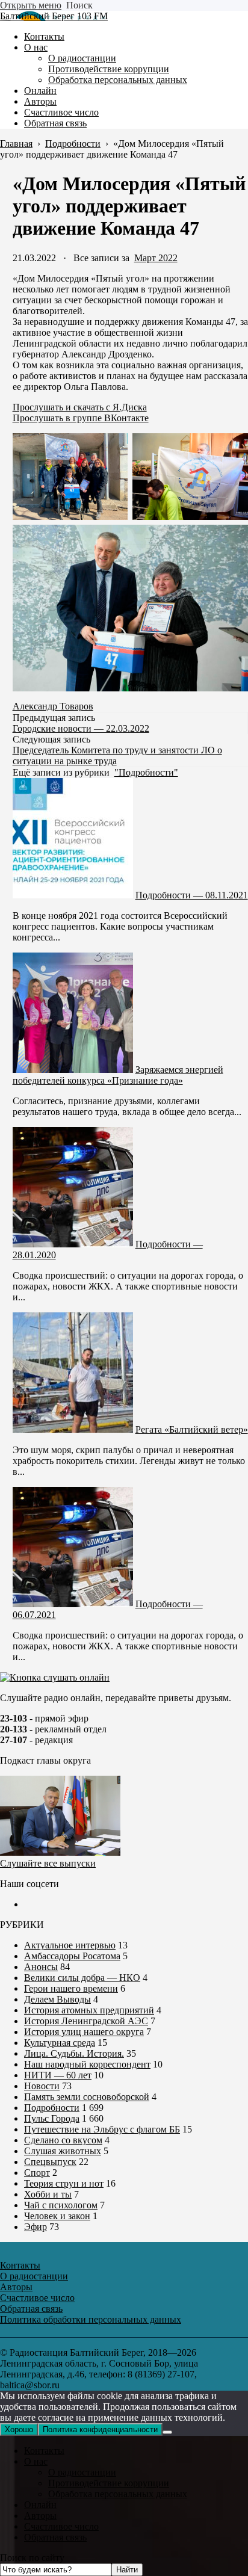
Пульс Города (52, 2118)
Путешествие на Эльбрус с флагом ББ (102, 2129)
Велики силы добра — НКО (82, 1978)
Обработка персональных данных (118, 2494)
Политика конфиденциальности (100, 2429)
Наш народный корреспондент (87, 2064)
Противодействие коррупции (109, 2483)
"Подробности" (146, 772)
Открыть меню (31, 5)
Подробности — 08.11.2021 (192, 895)
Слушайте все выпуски (48, 1863)
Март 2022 (156, 258)
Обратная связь (55, 2537)
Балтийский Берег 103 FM (54, 16)
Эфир (36, 2227)
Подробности (52, 2108)
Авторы (40, 2516)
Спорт (37, 2173)
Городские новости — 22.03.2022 (81, 728)
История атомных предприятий (89, 2010)
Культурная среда (60, 2043)
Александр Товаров (53, 706)
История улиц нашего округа (84, 2032)
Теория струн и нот (64, 2183)
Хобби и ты (48, 2194)
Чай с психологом (61, 2205)
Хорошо (19, 2429)
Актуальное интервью (70, 1945)
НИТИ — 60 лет (58, 2075)
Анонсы (41, 1967)
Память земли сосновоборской (87, 2097)
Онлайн (40, 2505)
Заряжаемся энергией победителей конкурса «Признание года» (118, 1075)
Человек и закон (57, 2216)
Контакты (44, 2451)
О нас (36, 2461)
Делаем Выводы (57, 1999)
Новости (42, 2086)
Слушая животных (63, 2151)
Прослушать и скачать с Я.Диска (80, 407)
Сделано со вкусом (63, 2140)
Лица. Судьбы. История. (74, 2053)
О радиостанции (82, 2472)
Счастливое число (61, 2526)
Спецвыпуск (50, 2162)
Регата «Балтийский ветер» (192, 1429)
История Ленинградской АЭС (86, 2021)
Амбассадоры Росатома (72, 1956)
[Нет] (167, 2432)
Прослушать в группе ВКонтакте (81, 418)
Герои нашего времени (71, 1988)
